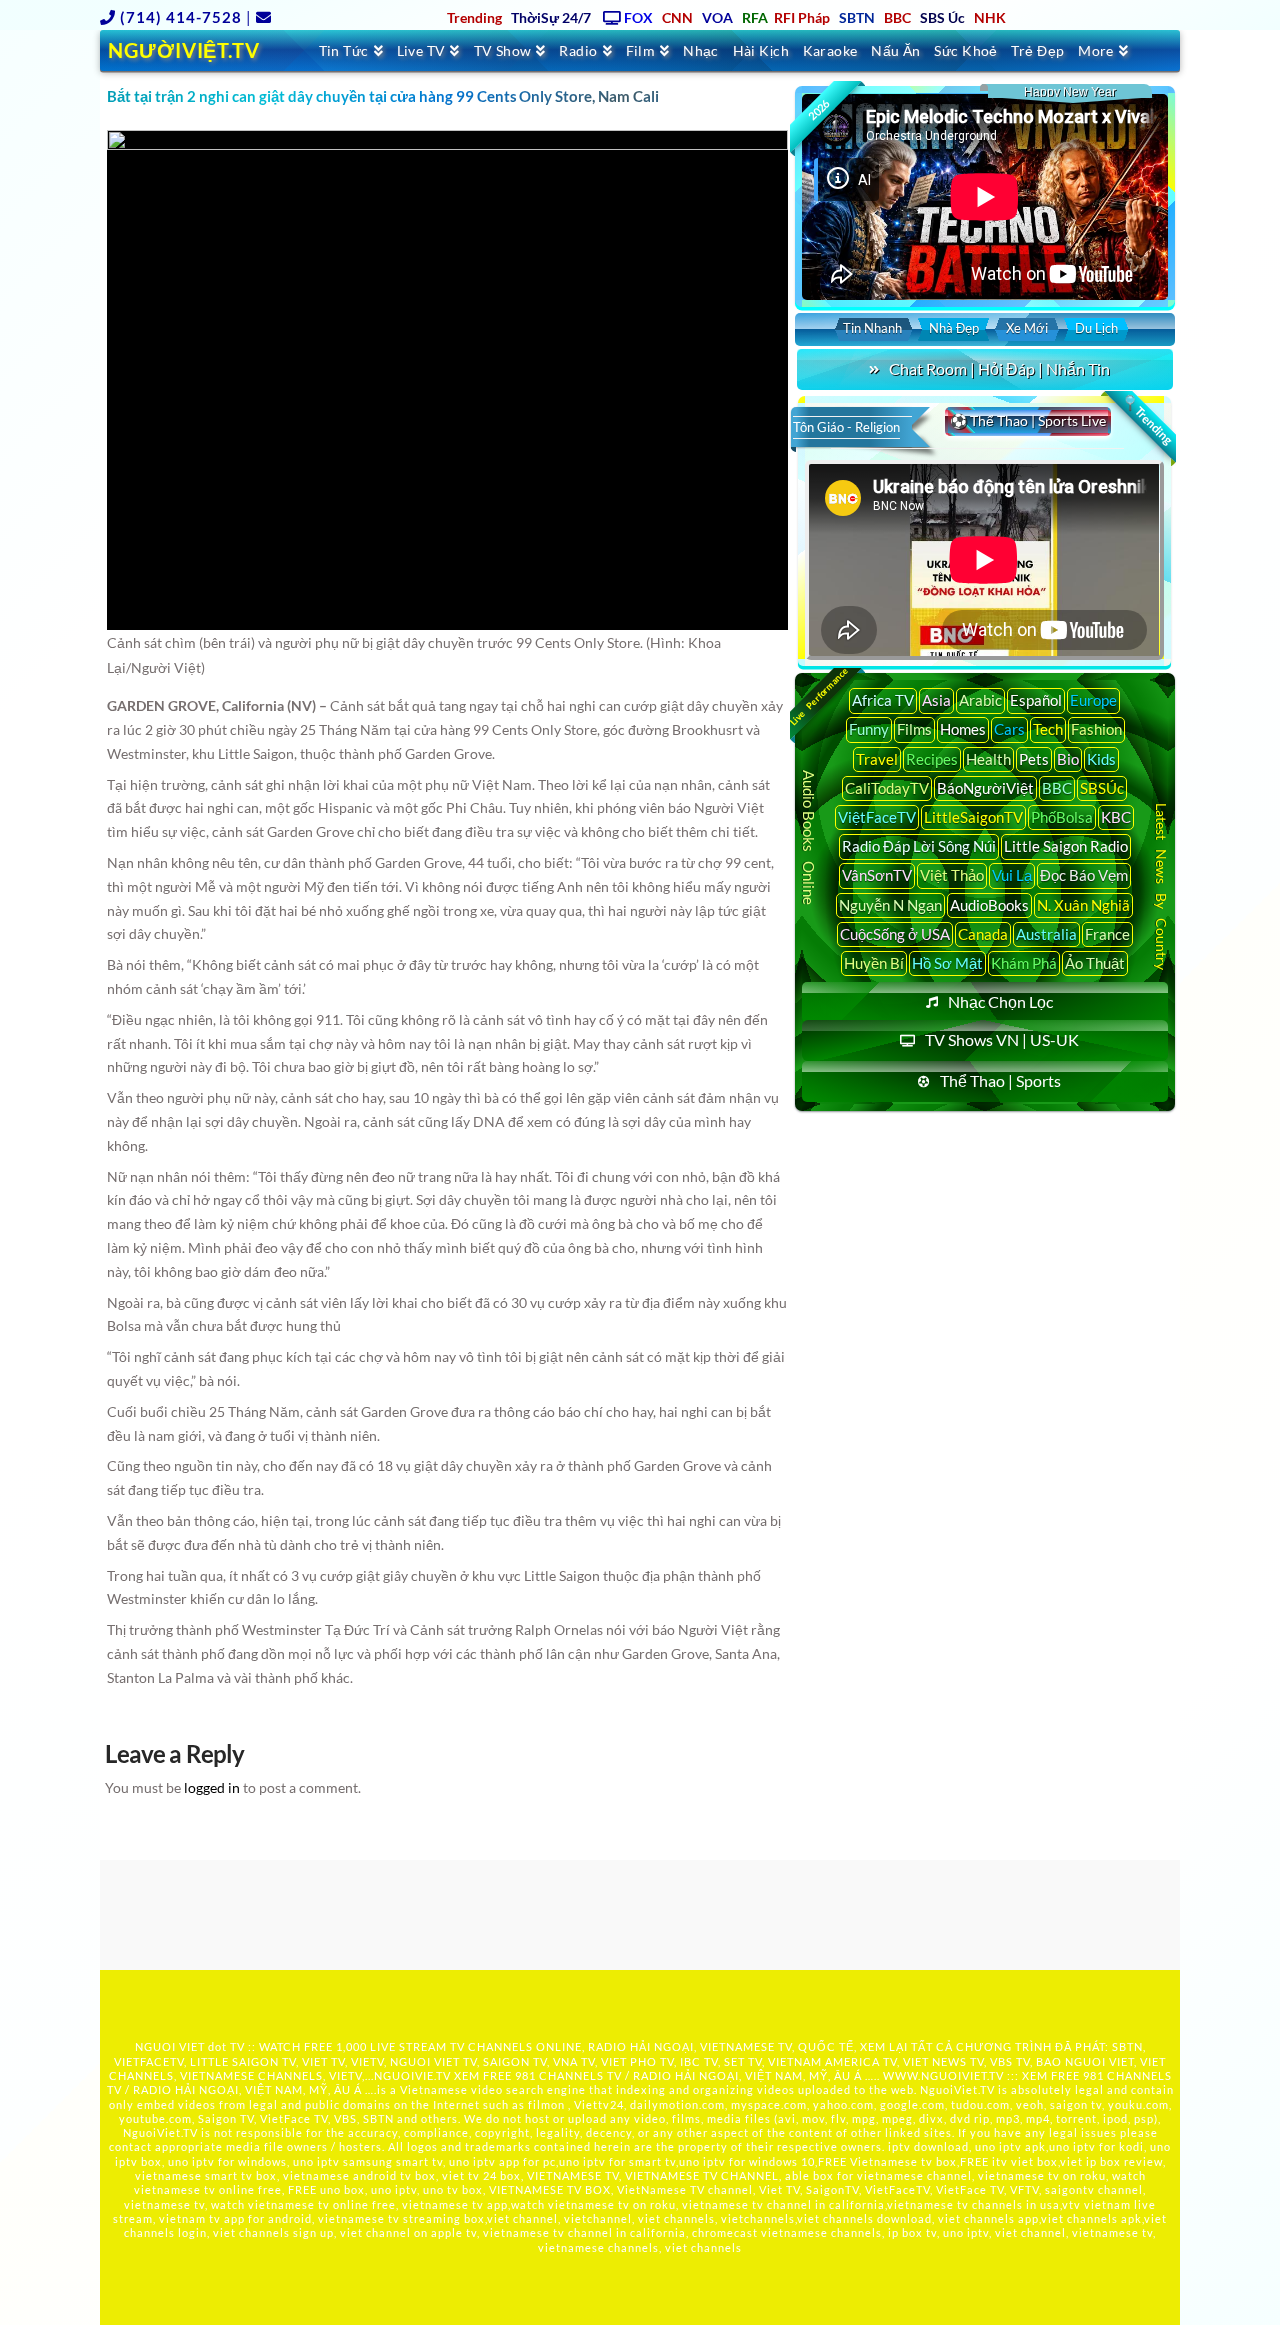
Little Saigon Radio (1066, 846)
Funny (869, 729)
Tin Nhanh (872, 328)
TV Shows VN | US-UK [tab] (1002, 1039)
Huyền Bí (874, 963)
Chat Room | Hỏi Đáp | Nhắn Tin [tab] (999, 368)
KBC (1116, 817)
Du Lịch (1096, 328)
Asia (936, 700)
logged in (212, 1787)
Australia (1046, 934)
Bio (1068, 759)
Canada (983, 934)
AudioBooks (989, 905)
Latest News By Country (1161, 885)
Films (914, 729)
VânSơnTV (877, 875)
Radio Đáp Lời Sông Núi (919, 846)
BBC (1057, 788)
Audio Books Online (809, 837)
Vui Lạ (1012, 875)
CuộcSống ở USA (895, 934)
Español (1036, 700)
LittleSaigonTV (973, 817)
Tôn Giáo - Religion (846, 427)
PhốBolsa (1062, 817)
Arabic (980, 700)
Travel (877, 759)
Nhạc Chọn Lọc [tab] (1000, 1001)
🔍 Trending (1147, 420)
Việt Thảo (952, 875)
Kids (1101, 759)
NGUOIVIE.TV (412, 2075)
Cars (1009, 729)
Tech (1048, 729)
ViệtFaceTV (877, 817)
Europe (1093, 700)
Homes (963, 729)
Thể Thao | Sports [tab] (1000, 1080)
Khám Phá (1024, 963)
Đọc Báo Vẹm (1084, 875)
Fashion (1096, 729)
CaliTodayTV (887, 788)
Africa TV (883, 700)
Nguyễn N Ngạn (890, 905)
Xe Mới (1027, 328)
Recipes (932, 759)
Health (988, 759)
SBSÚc (1102, 788)
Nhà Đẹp (954, 328)
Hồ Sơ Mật (947, 963)
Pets (1034, 759)
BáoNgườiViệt (985, 788)
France (1107, 934)
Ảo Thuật (1095, 963)
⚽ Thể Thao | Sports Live (1028, 420)
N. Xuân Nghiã (1083, 905)
